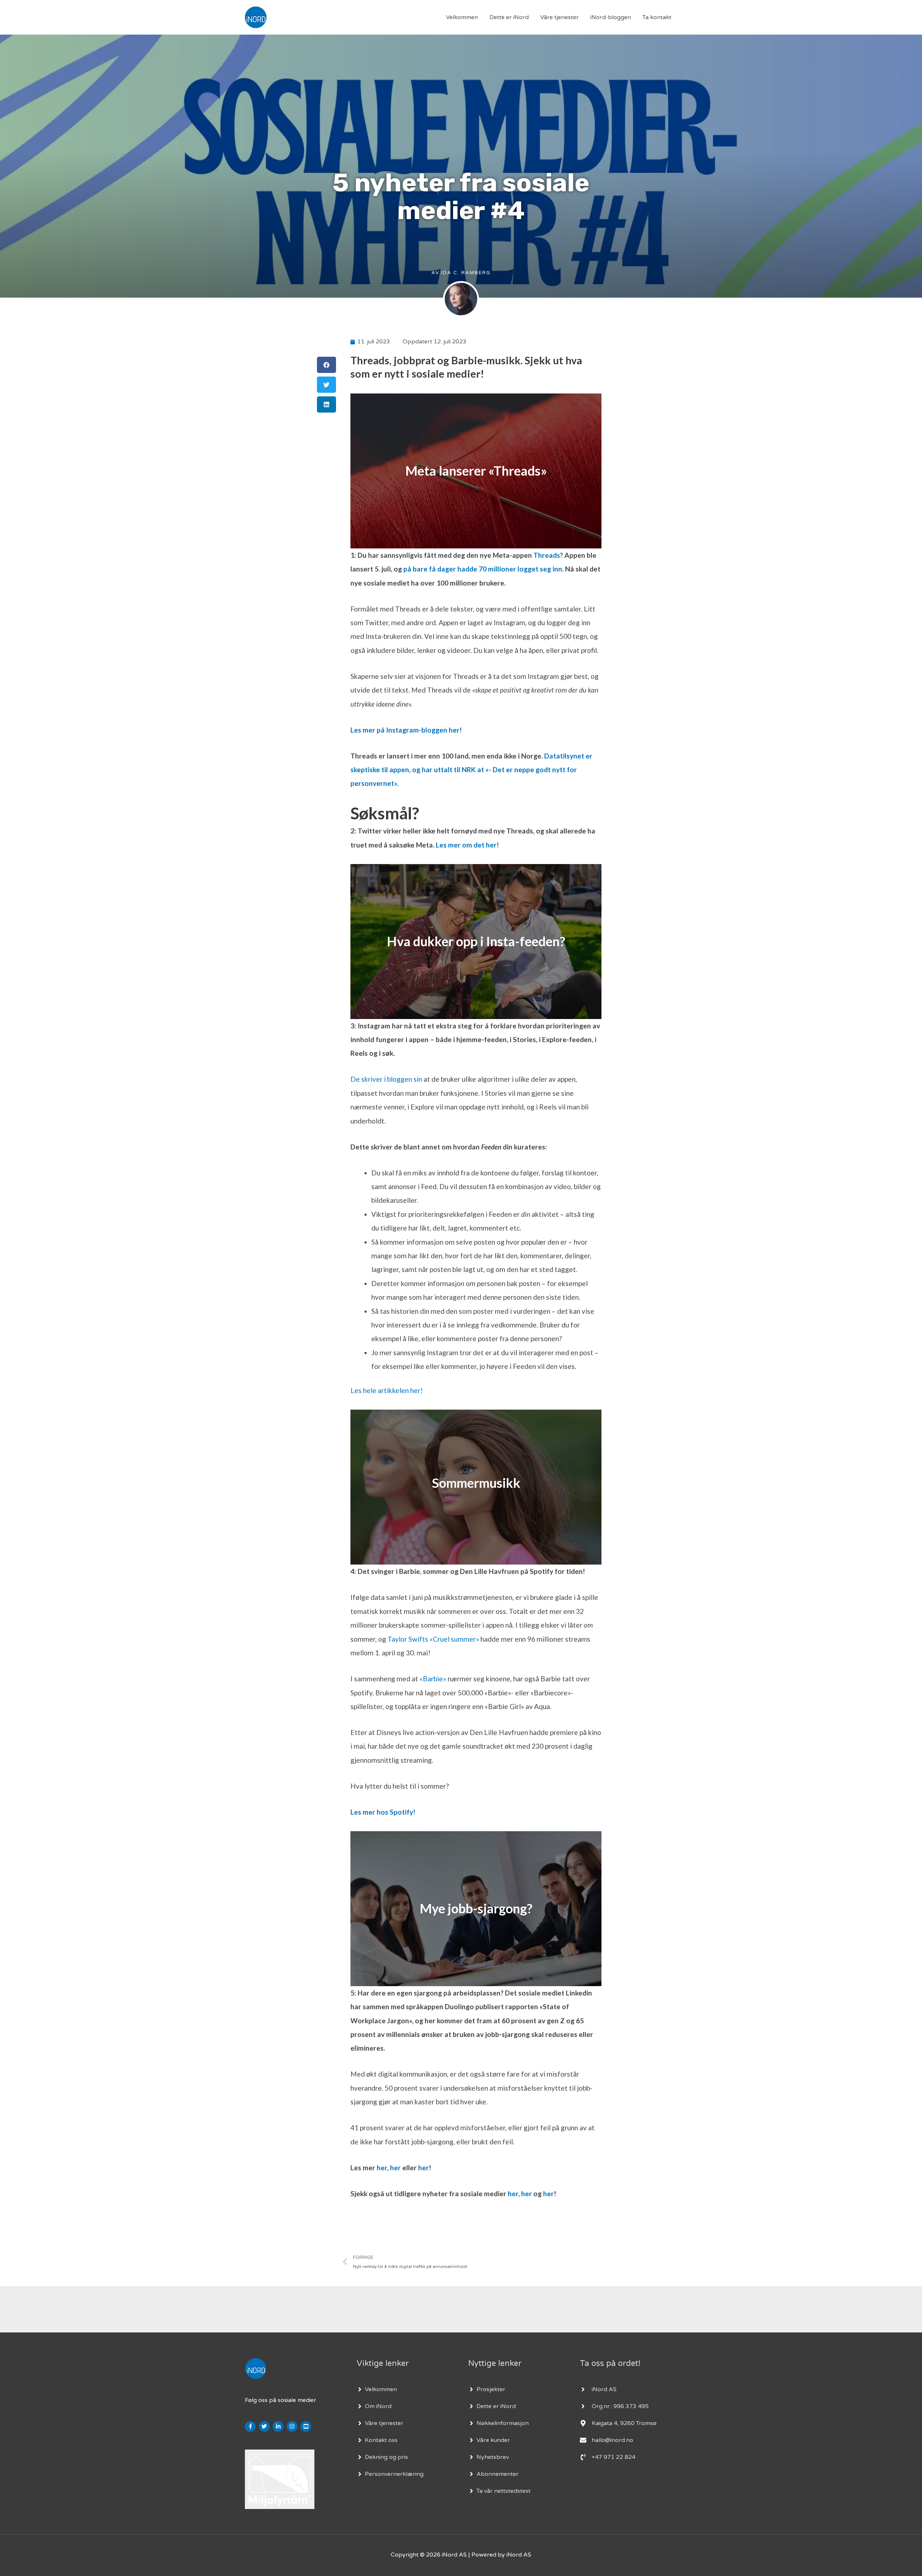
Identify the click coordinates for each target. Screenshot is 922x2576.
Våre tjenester (560, 17)
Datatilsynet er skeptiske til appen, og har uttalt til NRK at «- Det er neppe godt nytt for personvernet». (471, 770)
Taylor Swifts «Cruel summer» (433, 1639)
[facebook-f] (251, 2426)
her (382, 2168)
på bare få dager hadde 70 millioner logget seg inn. (484, 569)
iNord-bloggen (611, 17)
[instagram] (293, 2426)
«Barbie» (433, 1679)
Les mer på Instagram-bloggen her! (406, 730)
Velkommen (462, 17)
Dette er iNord (509, 17)
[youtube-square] (307, 2426)
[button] (326, 365)
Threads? (548, 555)
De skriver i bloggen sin (386, 1079)
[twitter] (265, 2426)
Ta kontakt (657, 17)
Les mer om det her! (467, 845)
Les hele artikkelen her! (387, 1390)
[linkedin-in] (279, 2426)
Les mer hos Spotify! (383, 1812)
